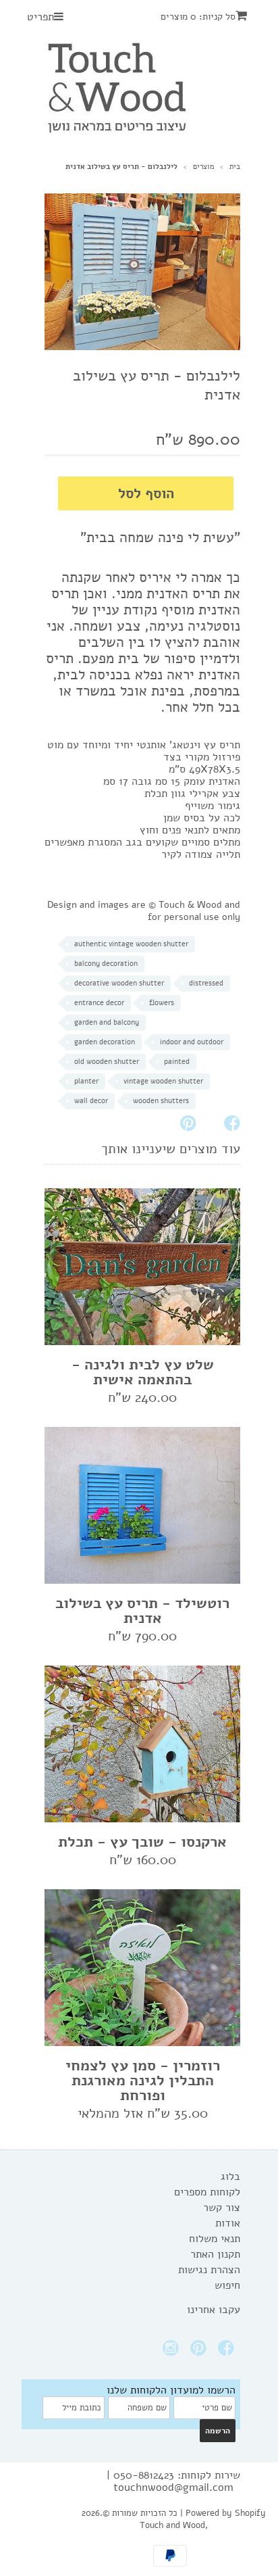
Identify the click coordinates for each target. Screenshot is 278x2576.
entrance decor (99, 1003)
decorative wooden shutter (119, 983)
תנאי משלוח (215, 2239)
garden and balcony (107, 1022)
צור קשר (222, 2208)
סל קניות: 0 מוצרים (198, 17)
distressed (206, 983)
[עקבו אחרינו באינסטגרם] (173, 2352)
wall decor (91, 1101)
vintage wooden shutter (163, 1081)
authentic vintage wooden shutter (131, 944)
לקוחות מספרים (207, 2192)
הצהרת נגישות (209, 2270)
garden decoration (105, 1042)
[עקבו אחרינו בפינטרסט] (200, 2352)
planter (86, 1081)
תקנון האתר (215, 2254)
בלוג (230, 2177)
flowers (162, 1003)
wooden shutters (161, 1101)
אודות (228, 2223)
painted (177, 1062)
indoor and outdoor (192, 1042)
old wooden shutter (107, 1062)
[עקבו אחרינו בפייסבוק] (228, 2352)
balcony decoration (106, 964)
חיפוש (227, 2285)
